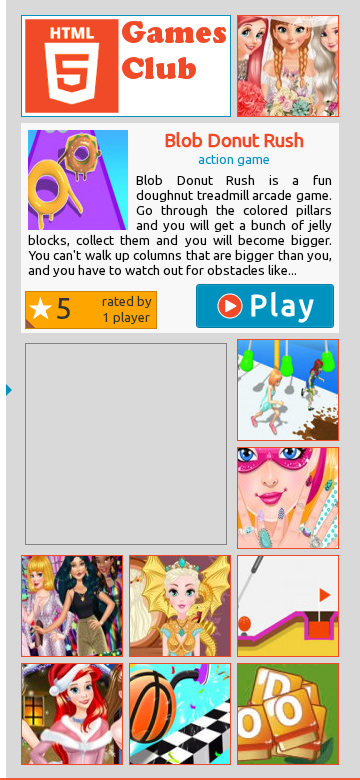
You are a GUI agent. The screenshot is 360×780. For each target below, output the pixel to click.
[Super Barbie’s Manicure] (288, 498)
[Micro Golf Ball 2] (288, 606)
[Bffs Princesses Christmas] (72, 714)
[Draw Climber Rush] (180, 714)
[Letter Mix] (288, 714)
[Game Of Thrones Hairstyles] (180, 606)
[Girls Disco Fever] (72, 606)
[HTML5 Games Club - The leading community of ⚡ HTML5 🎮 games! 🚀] (126, 66)
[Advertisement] (126, 444)
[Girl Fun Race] (288, 390)
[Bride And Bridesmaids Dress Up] (288, 66)
